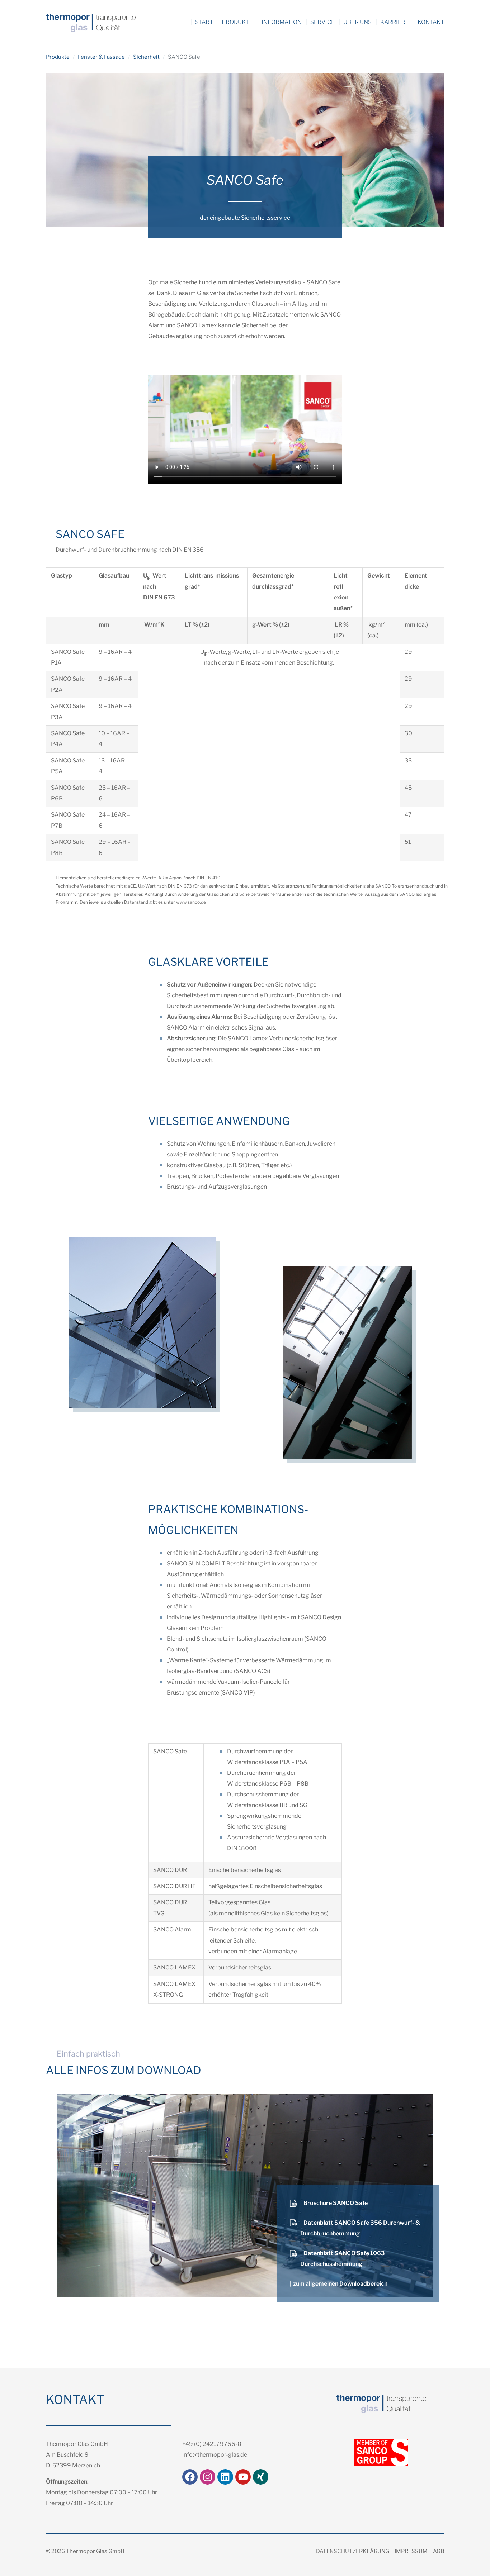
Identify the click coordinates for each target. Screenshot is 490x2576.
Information (282, 22)
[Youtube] (243, 2477)
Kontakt (431, 22)
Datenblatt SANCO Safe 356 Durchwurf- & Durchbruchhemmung (360, 2228)
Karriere (395, 22)
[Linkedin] (225, 2477)
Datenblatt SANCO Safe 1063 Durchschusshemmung (343, 2259)
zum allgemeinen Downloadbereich (340, 2284)
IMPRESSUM (411, 2551)
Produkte (237, 22)
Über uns (357, 22)
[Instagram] (208, 2477)
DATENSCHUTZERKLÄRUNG (353, 2551)
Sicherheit (146, 57)
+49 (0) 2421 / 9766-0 (212, 2444)
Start (204, 22)
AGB (439, 2551)
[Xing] (261, 2477)
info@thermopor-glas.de (215, 2455)
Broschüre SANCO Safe (336, 2203)
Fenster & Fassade (101, 57)
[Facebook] (190, 2477)
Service (322, 22)
